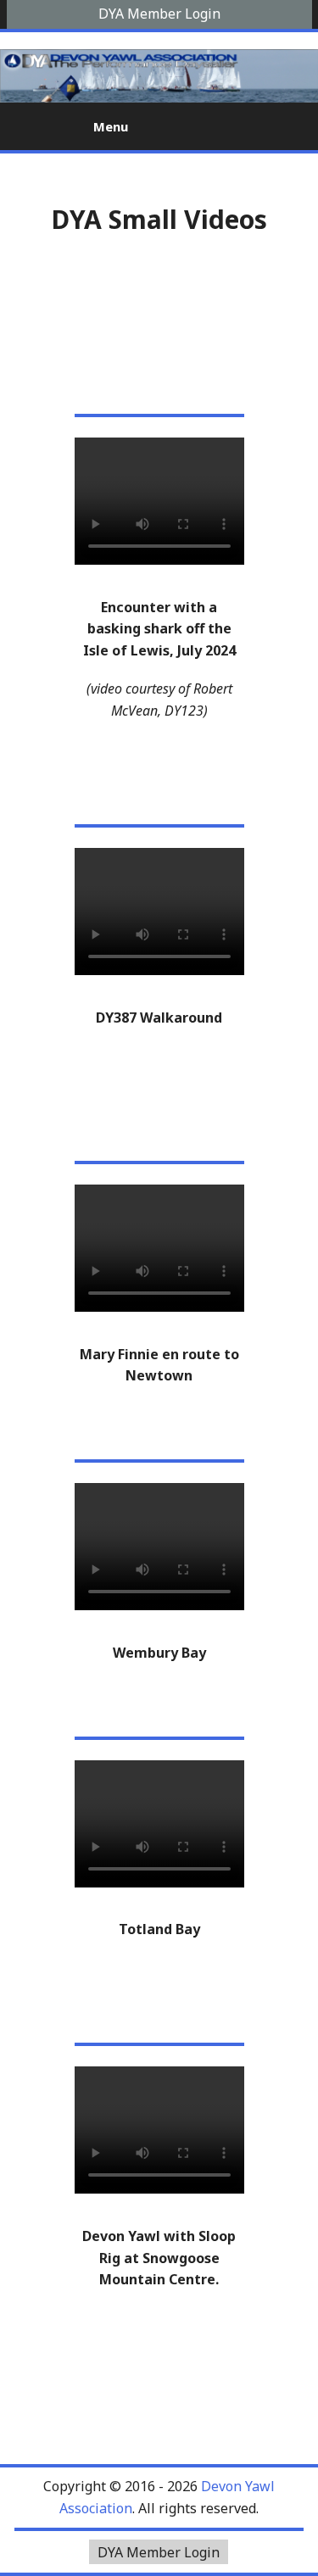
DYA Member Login (159, 14)
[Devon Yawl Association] (31, 125)
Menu (109, 126)
